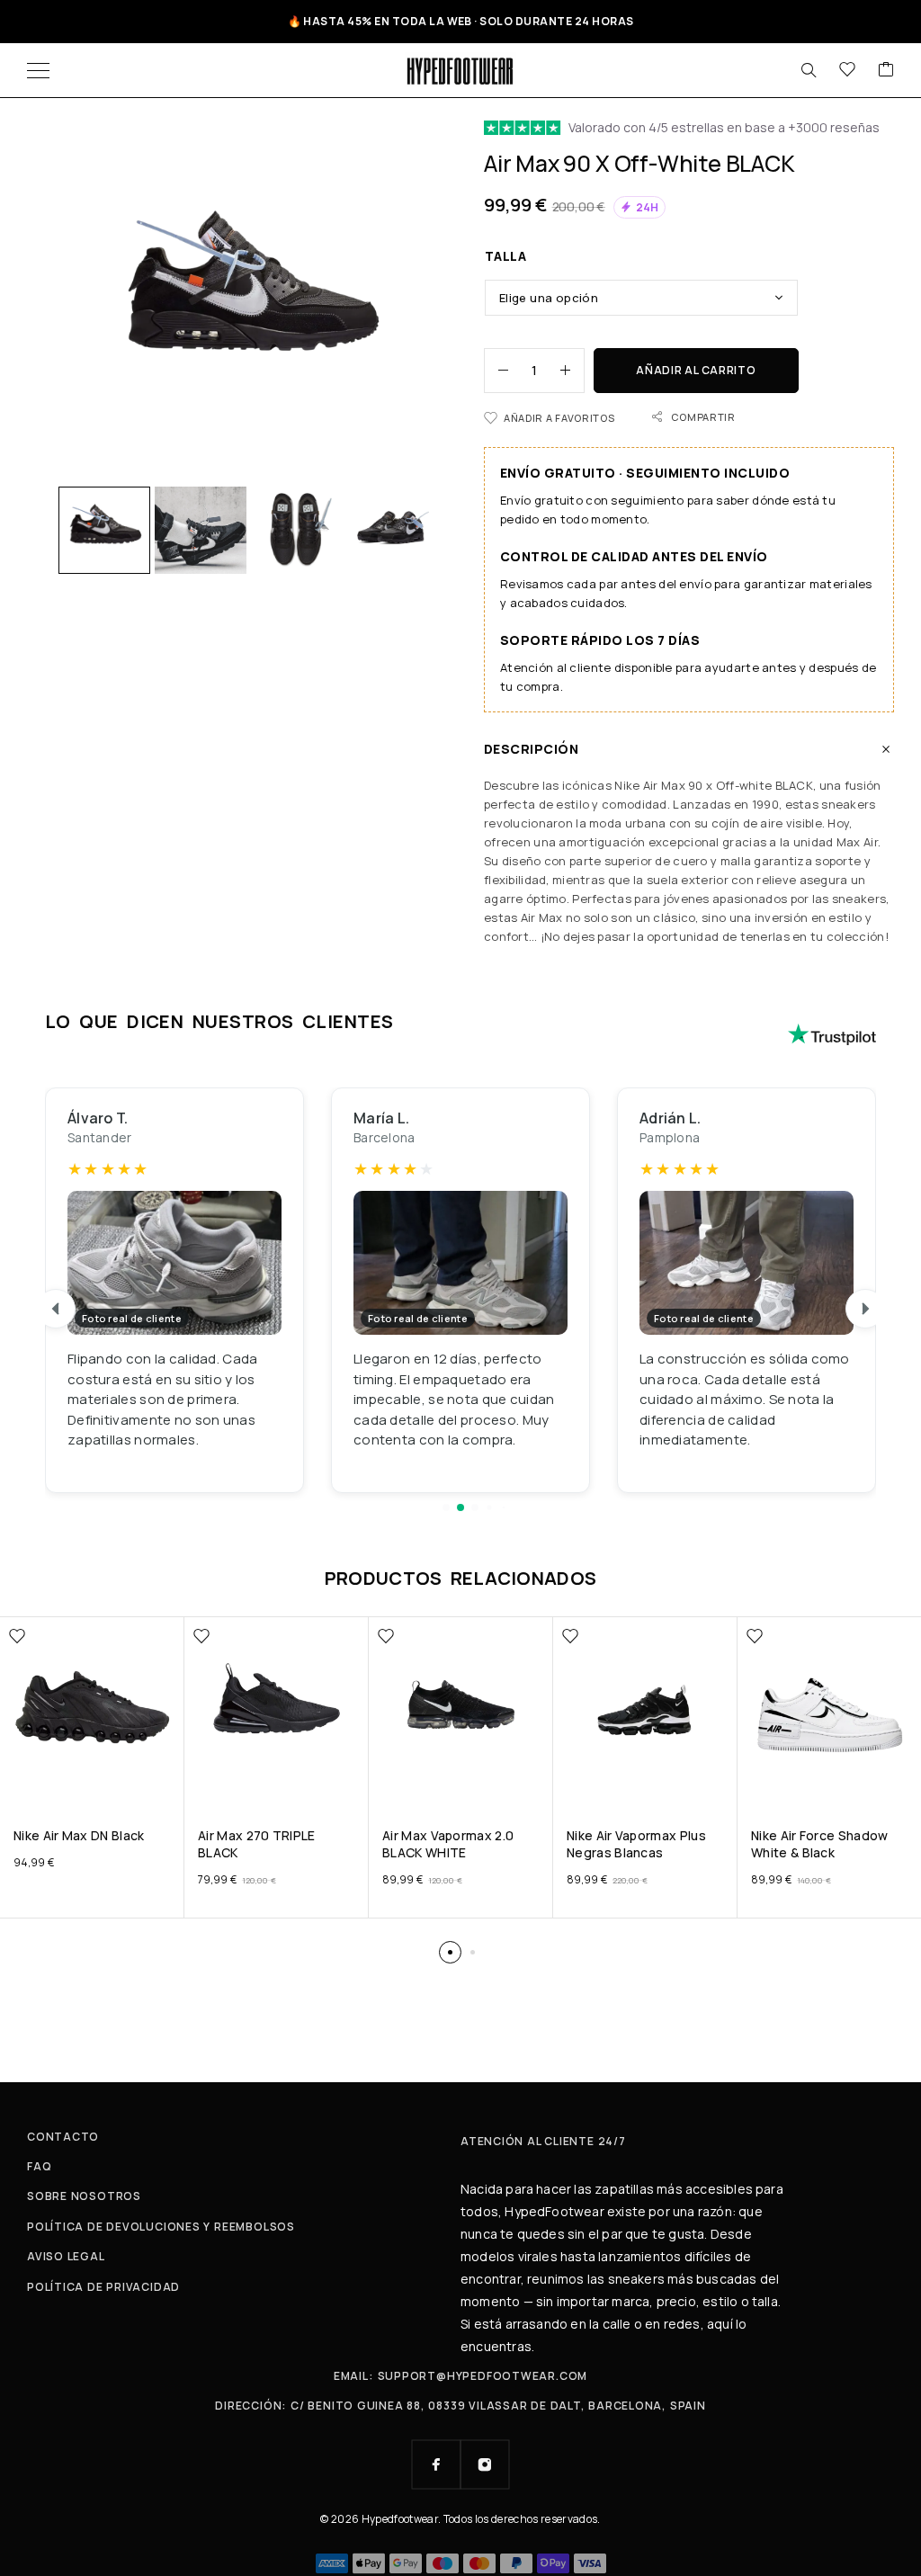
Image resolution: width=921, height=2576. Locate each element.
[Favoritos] (847, 70)
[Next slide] (865, 1309)
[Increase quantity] (572, 371)
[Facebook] (436, 2464)
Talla (505, 256)
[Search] (809, 70)
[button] (446, 1507)
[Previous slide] (56, 1309)
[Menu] (38, 70)
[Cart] (886, 70)
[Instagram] (485, 2464)
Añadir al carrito (696, 370)
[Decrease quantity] (496, 371)
